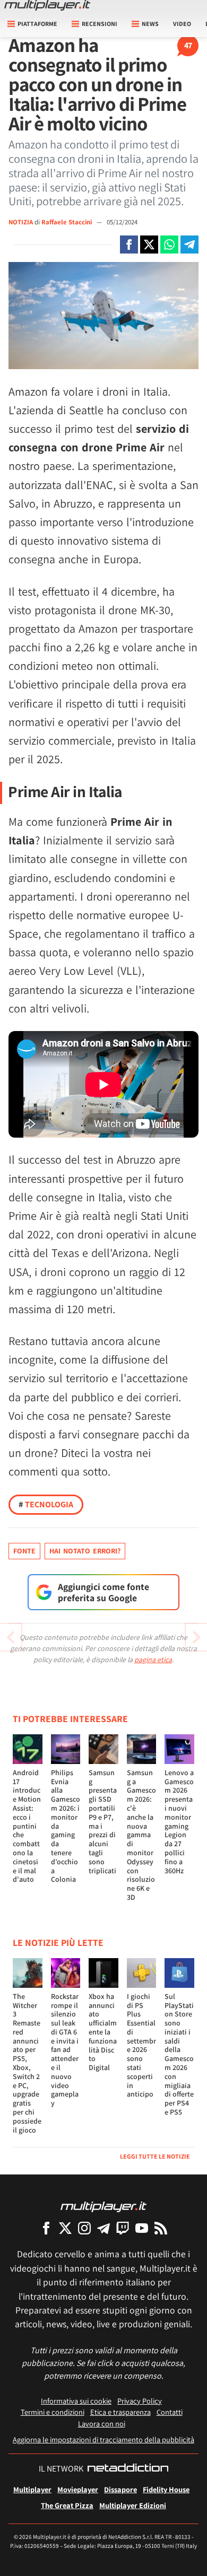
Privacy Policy (140, 2401)
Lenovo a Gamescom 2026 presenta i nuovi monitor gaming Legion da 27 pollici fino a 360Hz (179, 1822)
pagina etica (153, 1660)
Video (182, 24)
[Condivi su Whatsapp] (169, 244)
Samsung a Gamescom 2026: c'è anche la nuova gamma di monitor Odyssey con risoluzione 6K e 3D (141, 1835)
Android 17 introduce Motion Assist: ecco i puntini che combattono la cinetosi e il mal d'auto (27, 1826)
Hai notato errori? (85, 1551)
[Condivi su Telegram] (189, 244)
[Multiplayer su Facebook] (46, 2228)
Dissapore (120, 2489)
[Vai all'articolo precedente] (196, 1637)
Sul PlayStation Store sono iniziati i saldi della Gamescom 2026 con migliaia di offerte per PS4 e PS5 (179, 2054)
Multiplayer (32, 2489)
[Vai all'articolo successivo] (11, 1637)
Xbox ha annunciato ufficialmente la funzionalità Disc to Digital (103, 2032)
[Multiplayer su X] (65, 2228)
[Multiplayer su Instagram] (84, 2228)
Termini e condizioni (53, 2412)
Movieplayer (78, 2489)
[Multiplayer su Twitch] (123, 2228)
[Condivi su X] (149, 244)
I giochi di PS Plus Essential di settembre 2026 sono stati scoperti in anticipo (141, 2045)
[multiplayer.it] (103, 2206)
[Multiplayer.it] (47, 5)
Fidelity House (166, 2489)
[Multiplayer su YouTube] (142, 2228)
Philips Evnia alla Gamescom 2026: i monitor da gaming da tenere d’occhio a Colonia (66, 1826)
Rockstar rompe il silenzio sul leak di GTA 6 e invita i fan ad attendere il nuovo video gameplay (65, 2050)
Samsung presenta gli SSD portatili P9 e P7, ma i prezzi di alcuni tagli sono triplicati (103, 1822)
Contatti (170, 2412)
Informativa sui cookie (76, 2401)
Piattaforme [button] (37, 24)
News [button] (150, 24)
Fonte (24, 1551)
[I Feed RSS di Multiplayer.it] (161, 2228)
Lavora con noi (102, 2424)
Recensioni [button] (100, 24)
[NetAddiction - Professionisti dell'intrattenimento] (128, 2469)
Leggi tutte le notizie (155, 2156)
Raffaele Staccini (67, 222)
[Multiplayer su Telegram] (103, 2228)
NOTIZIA (21, 222)
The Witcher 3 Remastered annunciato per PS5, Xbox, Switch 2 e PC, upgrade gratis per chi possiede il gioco (27, 2063)
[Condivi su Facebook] (129, 244)
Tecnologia (46, 1504)
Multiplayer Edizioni (133, 2505)
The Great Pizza (67, 2505)
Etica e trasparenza (120, 2412)
